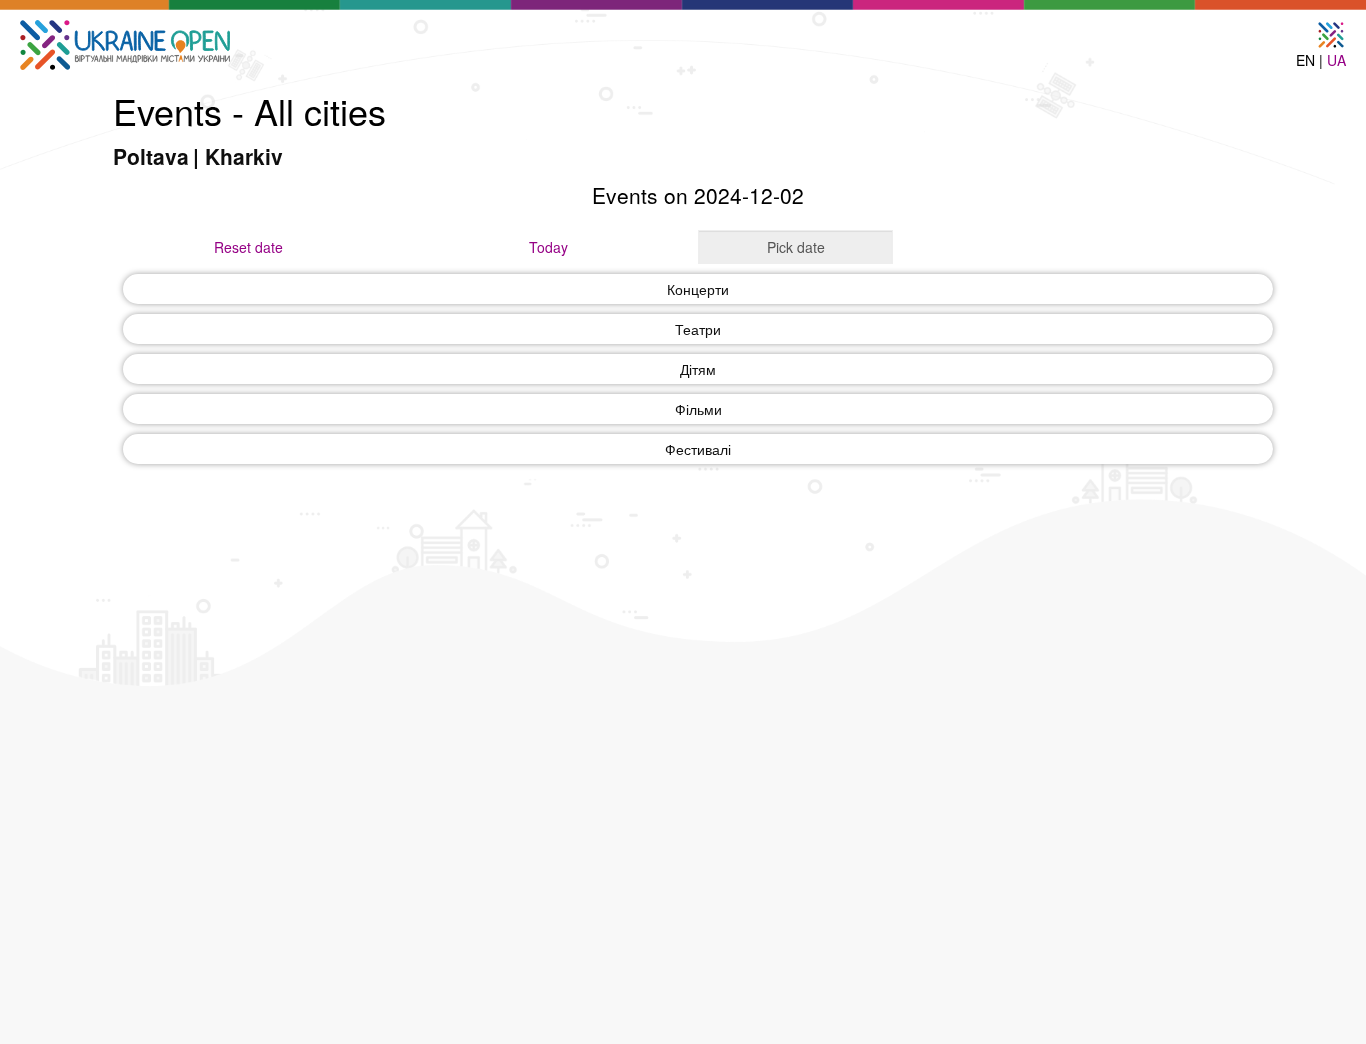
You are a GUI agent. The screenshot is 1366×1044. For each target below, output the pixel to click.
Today (548, 247)
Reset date (248, 247)
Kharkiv (244, 156)
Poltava (151, 156)
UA (1336, 60)
